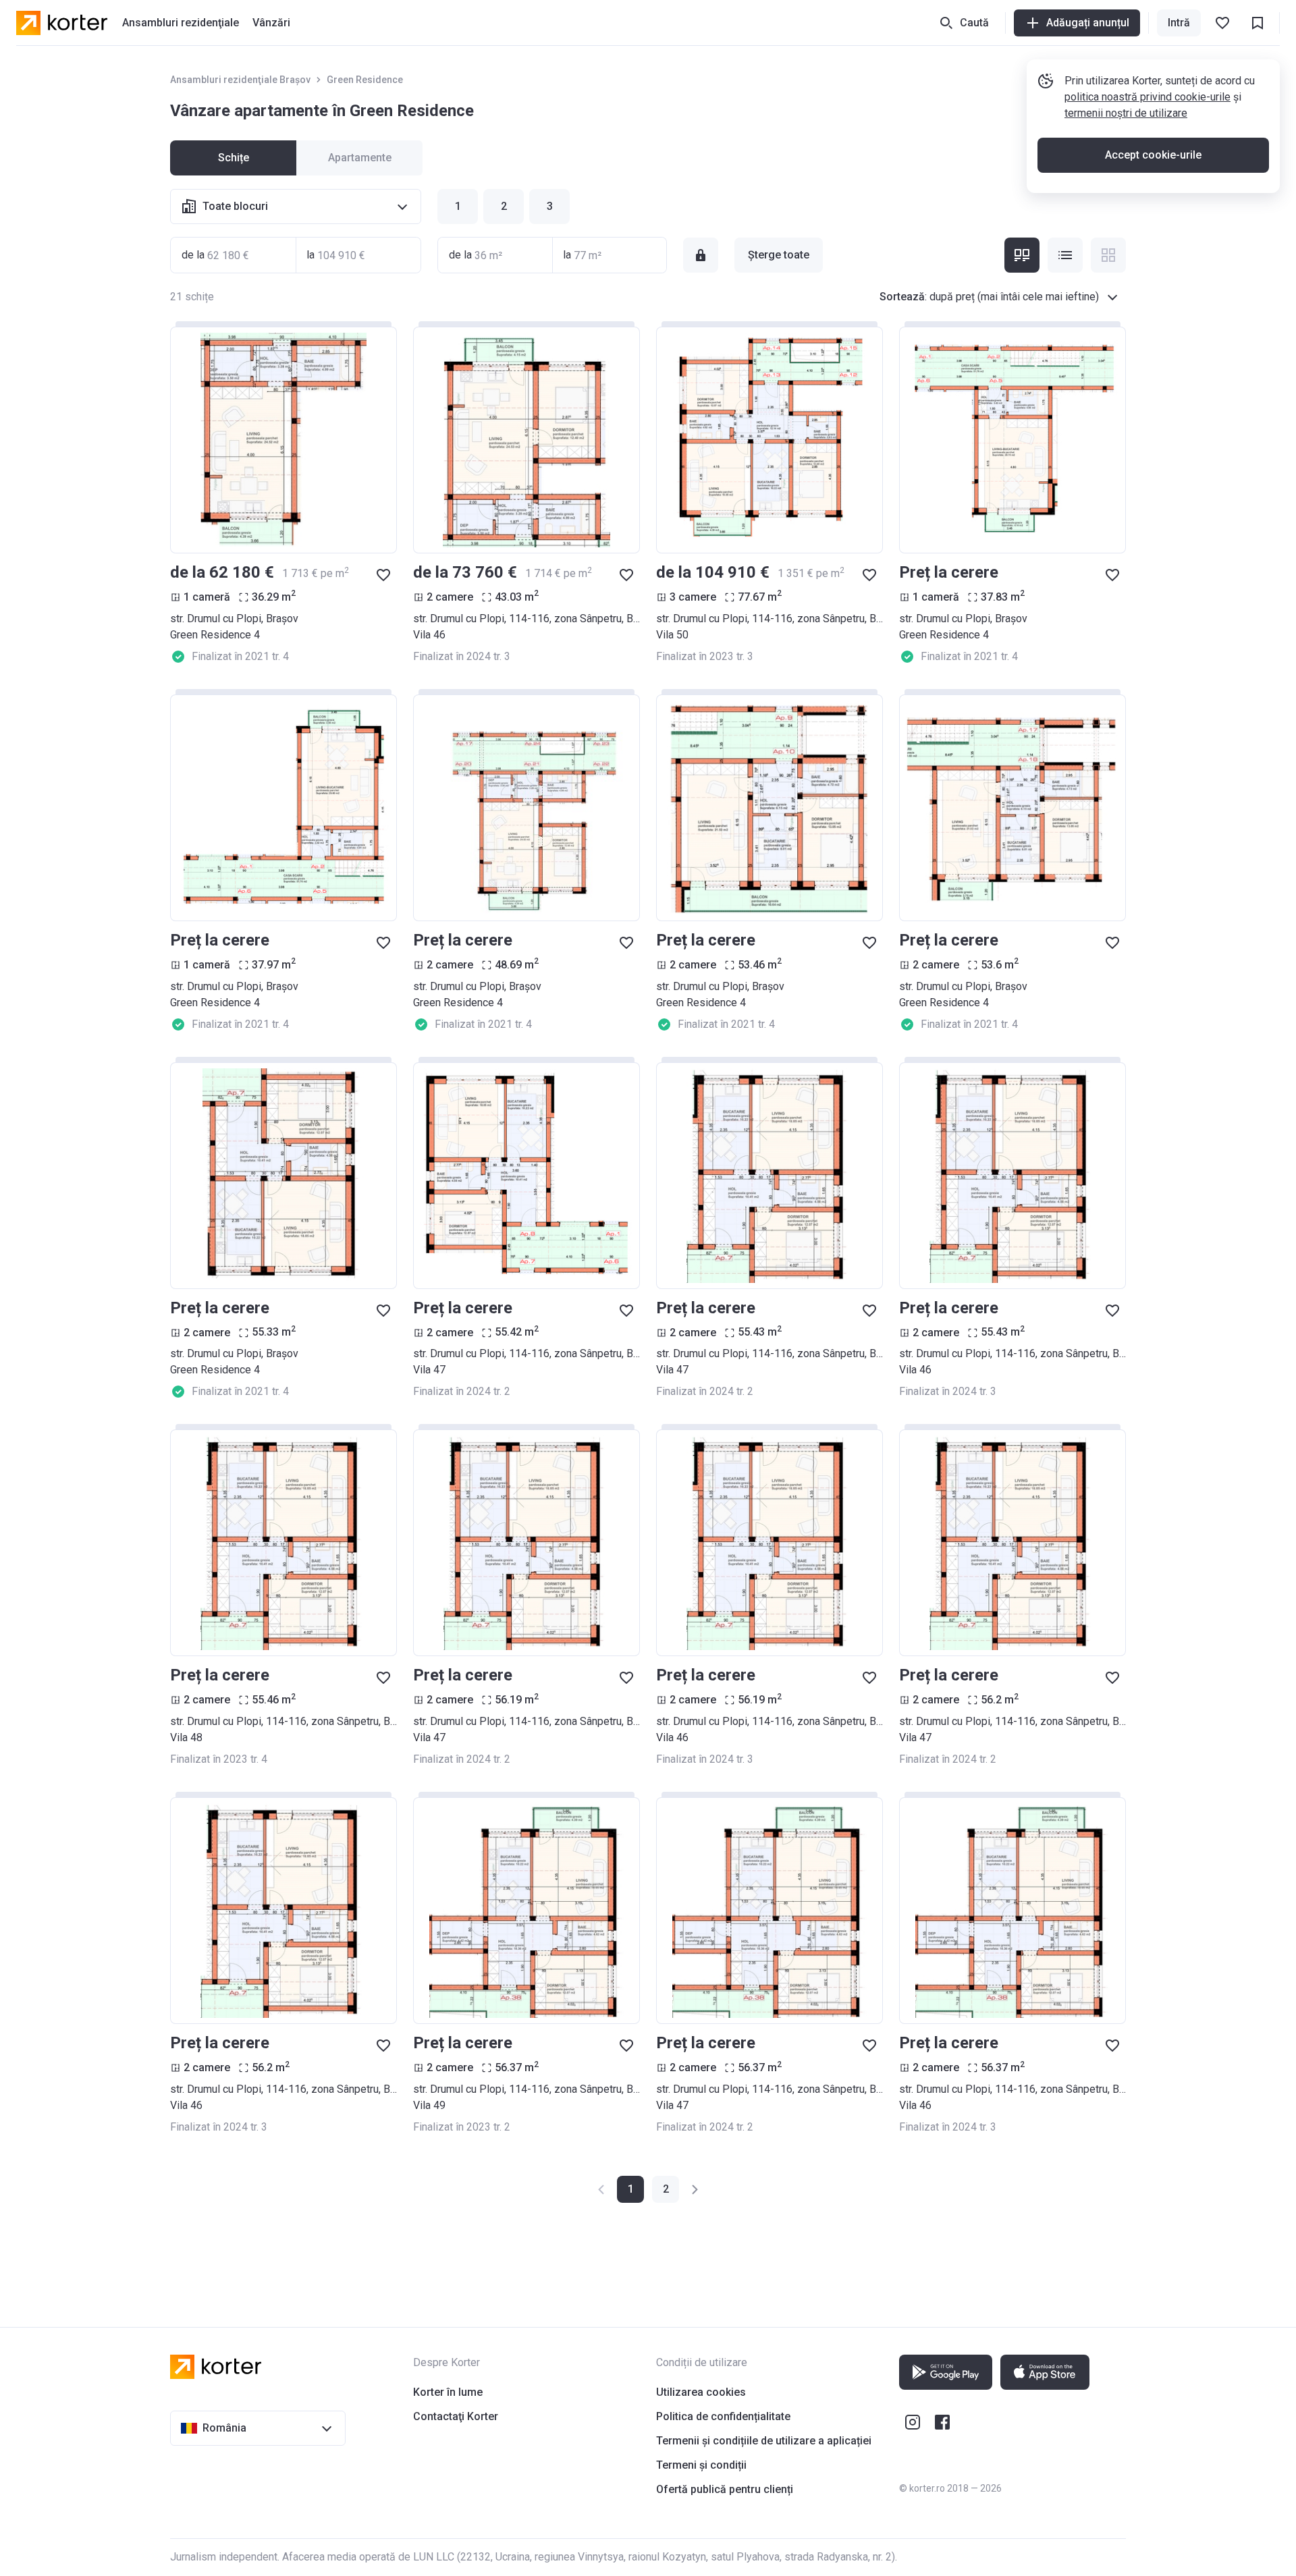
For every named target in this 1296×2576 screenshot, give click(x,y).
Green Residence (365, 80)
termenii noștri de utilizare (1126, 113)
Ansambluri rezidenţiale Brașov (240, 80)
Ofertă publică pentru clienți (725, 2489)
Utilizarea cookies (701, 2392)
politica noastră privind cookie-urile (1147, 97)
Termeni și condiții (701, 2465)
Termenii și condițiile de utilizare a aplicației (764, 2441)
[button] (666, 2189)
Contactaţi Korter (456, 2416)
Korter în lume (448, 2392)
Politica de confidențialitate (723, 2416)
